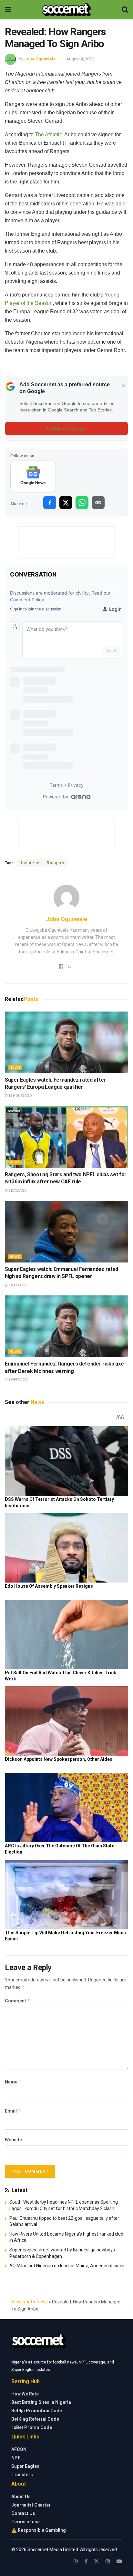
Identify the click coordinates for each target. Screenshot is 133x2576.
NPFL (17, 2458)
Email (13, 2111)
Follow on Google (67, 429)
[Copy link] (98, 503)
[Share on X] (66, 503)
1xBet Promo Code (32, 2427)
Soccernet (22, 2302)
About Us (21, 2497)
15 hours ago (20, 1096)
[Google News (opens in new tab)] (33, 476)
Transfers (22, 2475)
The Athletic (48, 135)
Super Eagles (25, 2466)
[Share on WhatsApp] (82, 503)
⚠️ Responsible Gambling (39, 2530)
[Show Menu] (8, 10)
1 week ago (18, 1380)
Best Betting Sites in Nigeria (41, 2402)
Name (13, 2082)
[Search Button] (125, 10)
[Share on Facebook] (50, 503)
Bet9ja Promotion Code (37, 2411)
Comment (18, 2001)
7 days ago (17, 1285)
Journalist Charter (31, 2505)
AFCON (19, 2449)
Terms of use (26, 2522)
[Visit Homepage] (66, 10)
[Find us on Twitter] (97, 2561)
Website (13, 2140)
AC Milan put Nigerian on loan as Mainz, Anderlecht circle (67, 2266)
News (15, 1068)
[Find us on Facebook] (86, 2561)
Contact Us (23, 2513)
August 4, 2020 (80, 59)
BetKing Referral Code (35, 2419)
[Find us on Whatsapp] (76, 2561)
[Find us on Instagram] (108, 2561)
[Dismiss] (123, 386)
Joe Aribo (30, 863)
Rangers (56, 863)
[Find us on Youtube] (119, 2561)
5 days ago (17, 1191)
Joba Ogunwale (40, 59)
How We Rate (25, 2394)
